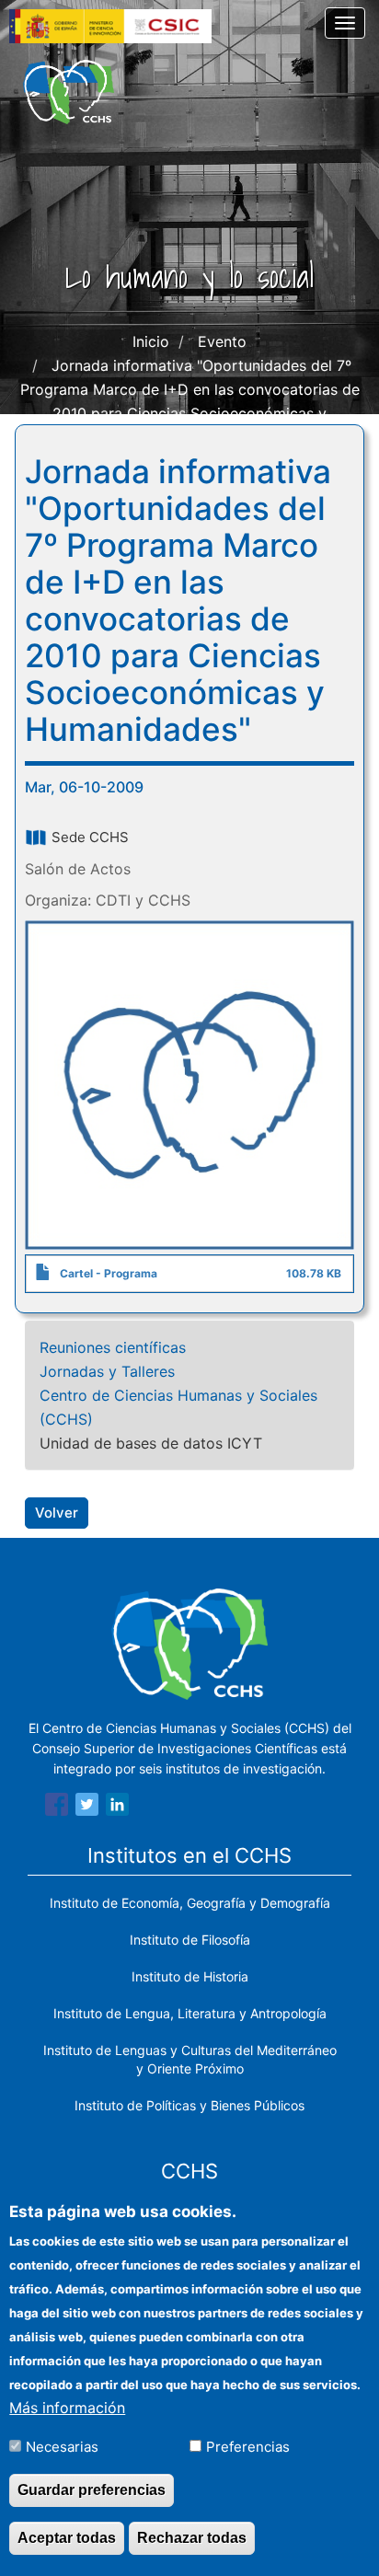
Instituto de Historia (190, 1976)
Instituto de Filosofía (190, 1940)
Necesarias (62, 2447)
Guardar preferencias (92, 2490)
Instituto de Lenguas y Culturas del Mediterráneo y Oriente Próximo (190, 2059)
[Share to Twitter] (87, 1808)
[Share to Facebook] (57, 1808)
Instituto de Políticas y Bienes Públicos (189, 2105)
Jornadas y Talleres (107, 1371)
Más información (67, 2408)
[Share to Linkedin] (117, 1808)
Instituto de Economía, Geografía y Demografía (190, 1903)
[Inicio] (69, 92)
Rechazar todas (192, 2538)
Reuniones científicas (113, 1347)
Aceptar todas (67, 2538)
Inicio (151, 341)
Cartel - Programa (109, 1273)
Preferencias (248, 2447)
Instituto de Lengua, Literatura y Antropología (190, 2013)
